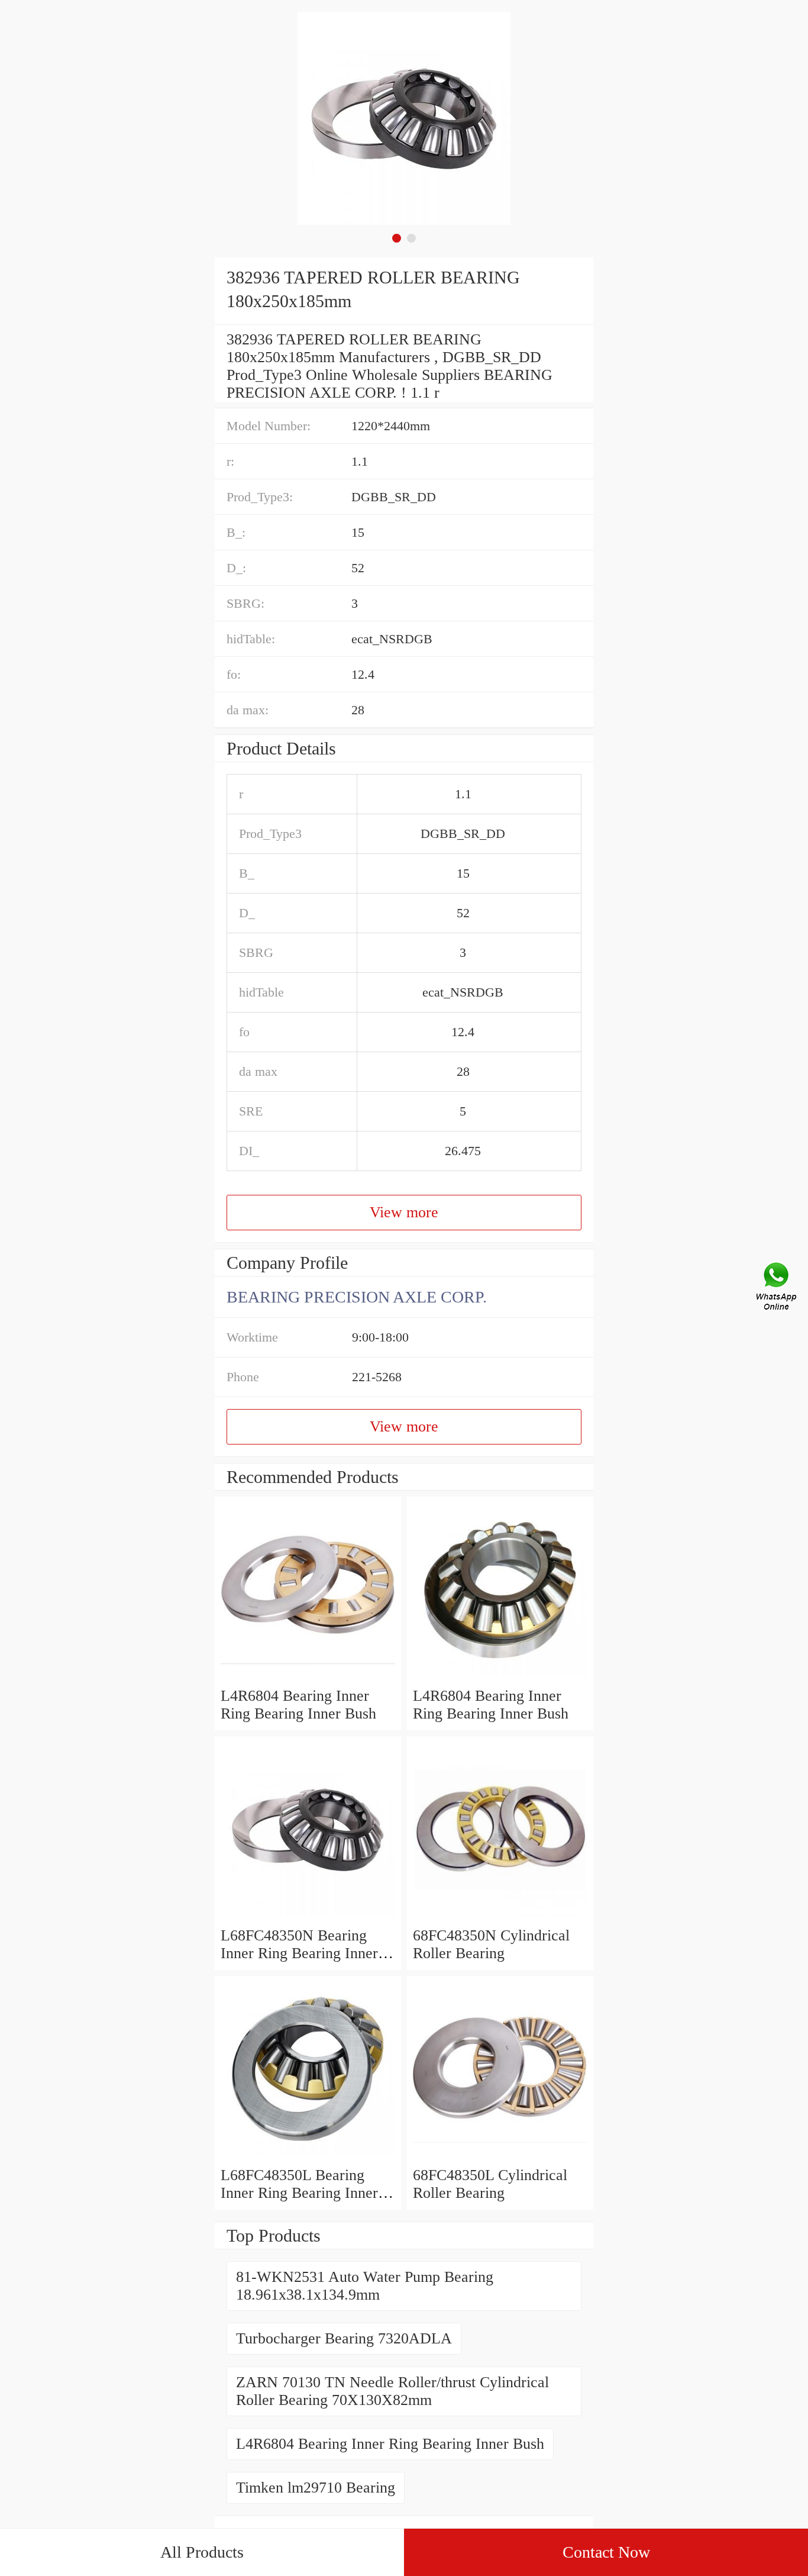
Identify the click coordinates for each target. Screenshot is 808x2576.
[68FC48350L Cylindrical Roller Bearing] (500, 2157)
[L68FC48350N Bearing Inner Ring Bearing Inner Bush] (308, 1918)
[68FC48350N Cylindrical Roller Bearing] (500, 1918)
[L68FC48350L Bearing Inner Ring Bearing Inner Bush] (308, 2157)
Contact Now (606, 2552)
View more (404, 1212)
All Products (202, 2552)
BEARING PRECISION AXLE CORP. (357, 1297)
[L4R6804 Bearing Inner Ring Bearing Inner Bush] (308, 1678)
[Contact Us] (777, 1288)
